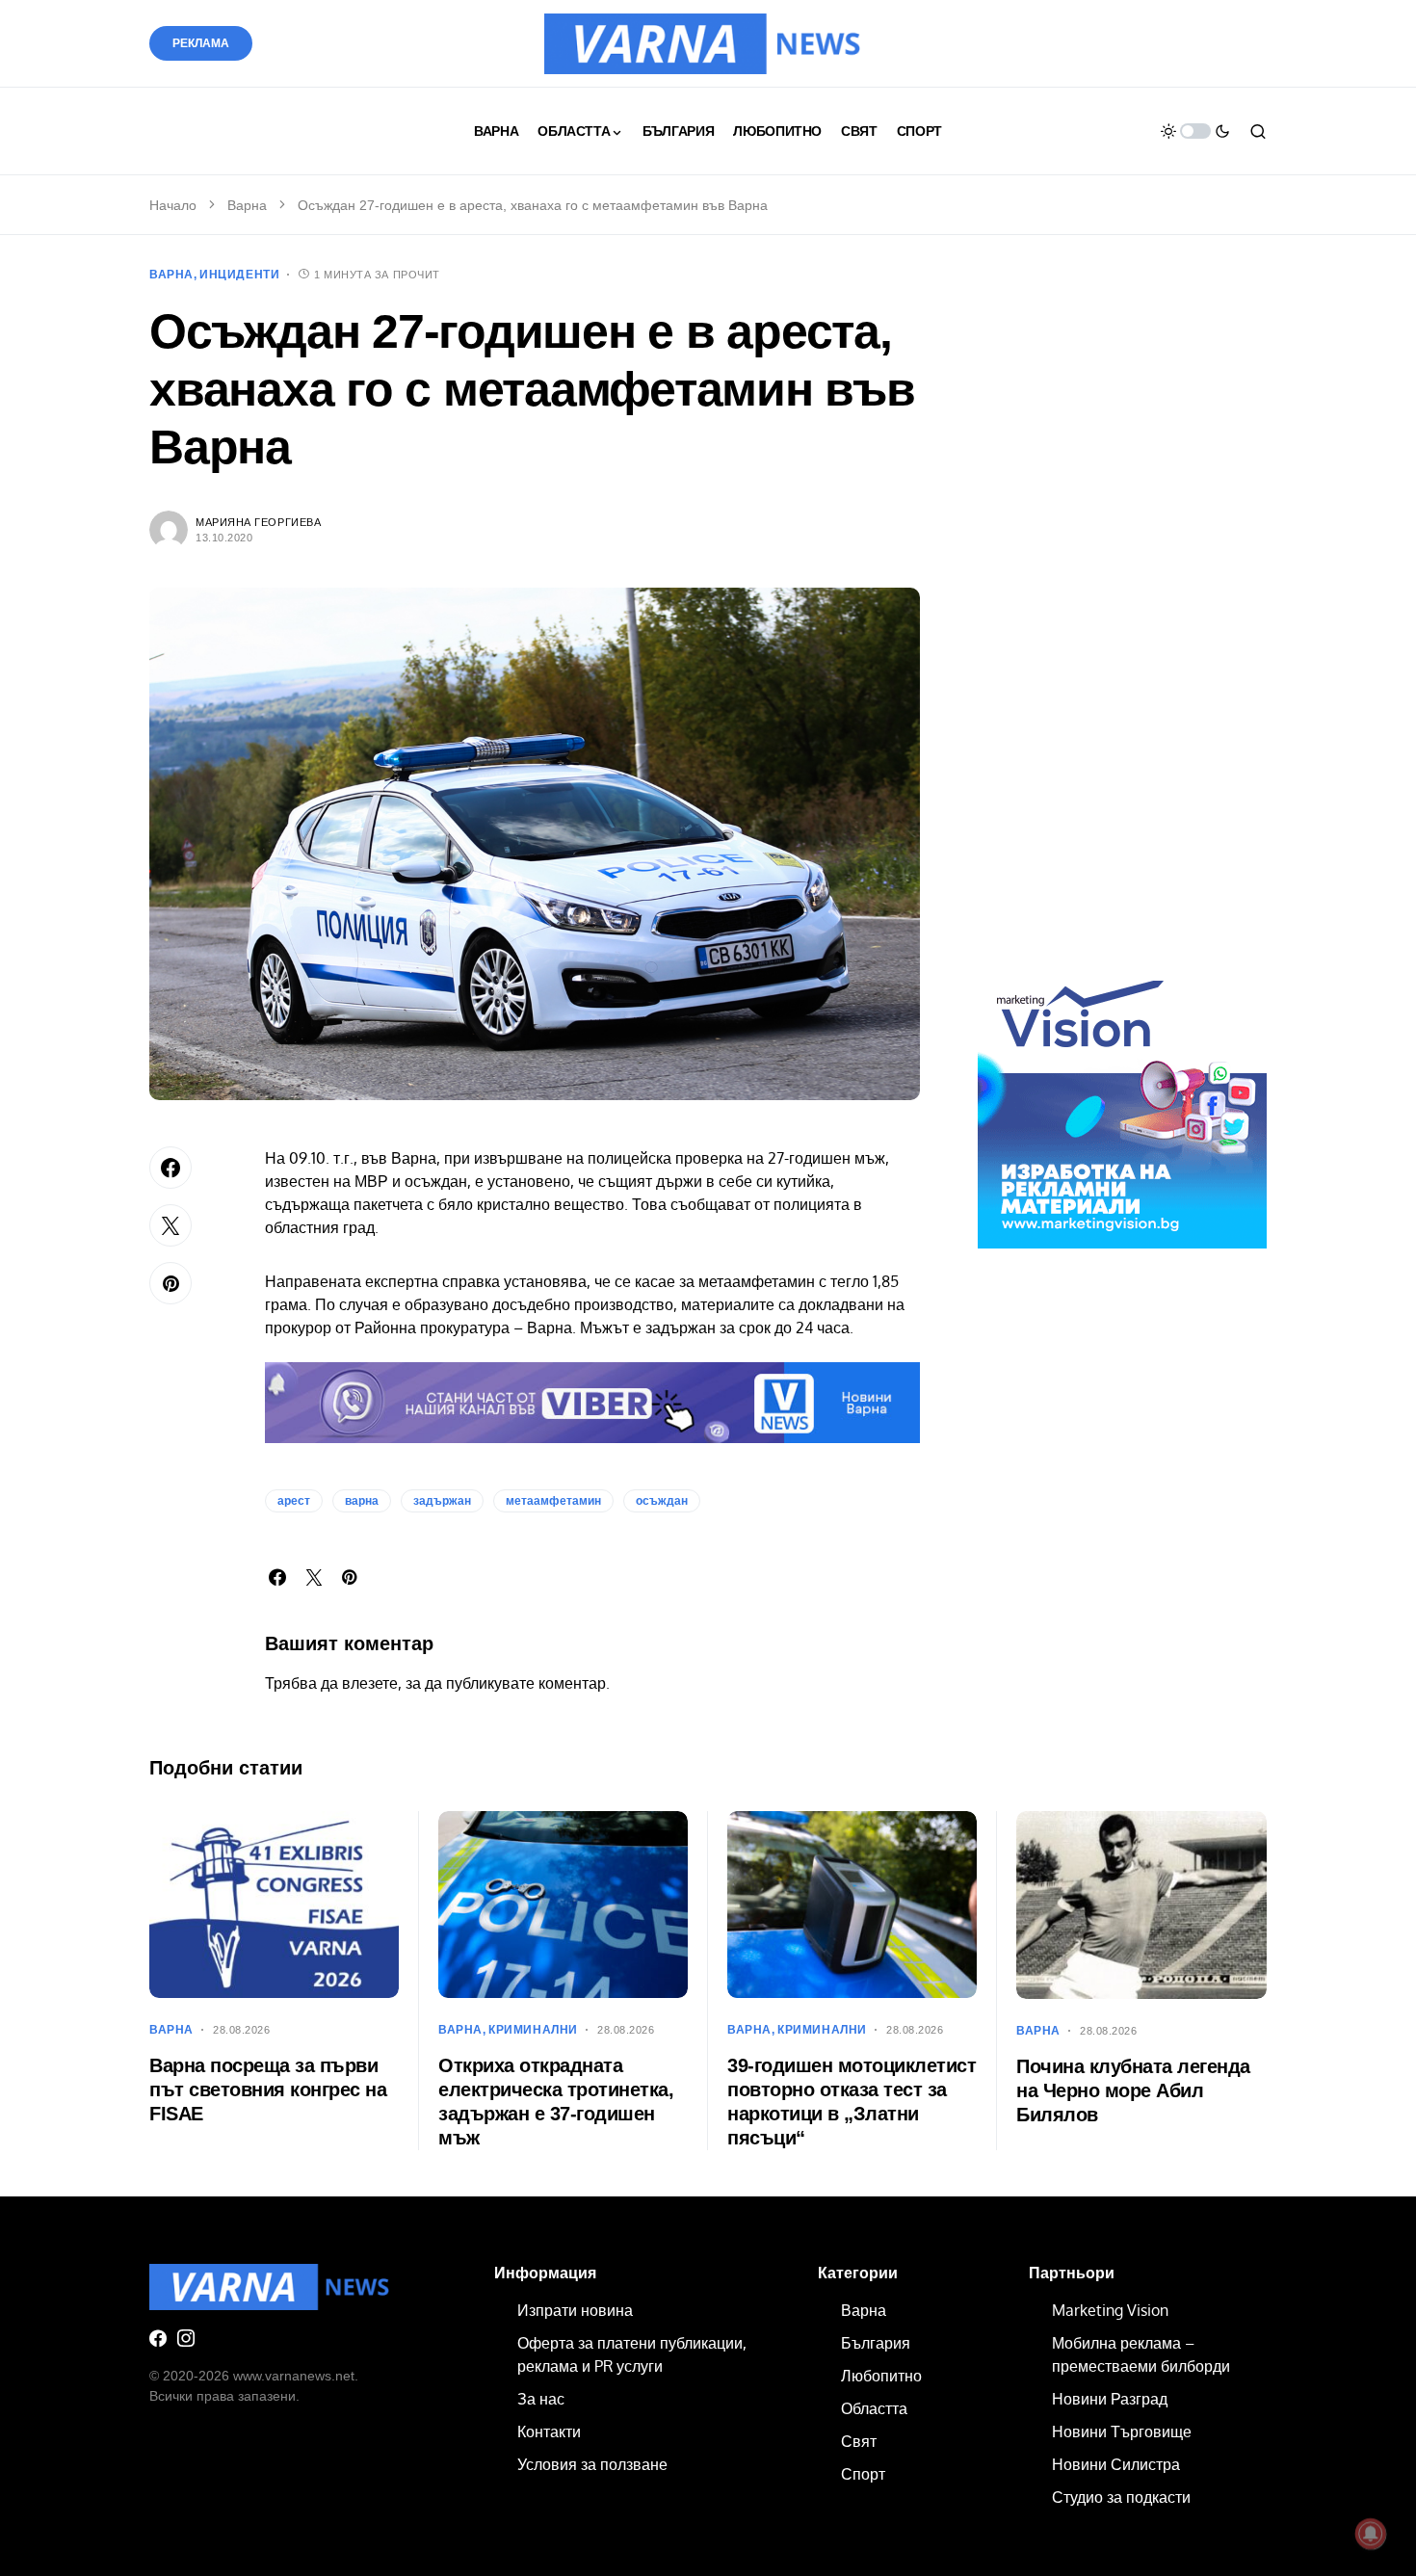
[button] (1195, 131)
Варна (247, 205)
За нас (541, 2399)
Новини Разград (1110, 2399)
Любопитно (881, 2376)
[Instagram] (186, 2338)
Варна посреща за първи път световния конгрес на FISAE (268, 2090)
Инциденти (239, 275)
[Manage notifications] (1371, 2534)
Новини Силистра (1116, 2464)
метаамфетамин (553, 1501)
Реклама (201, 43)
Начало (173, 205)
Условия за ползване (592, 2464)
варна (362, 1501)
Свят (859, 2441)
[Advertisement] (1122, 624)
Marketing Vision (1110, 2310)
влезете (370, 1683)
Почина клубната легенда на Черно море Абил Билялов (1133, 2090)
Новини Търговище (1122, 2431)
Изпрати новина (575, 2310)
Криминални (533, 2030)
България (876, 2343)
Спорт (863, 2474)
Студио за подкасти (1121, 2497)
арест (294, 1501)
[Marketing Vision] (1122, 1103)
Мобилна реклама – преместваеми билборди (1141, 2354)
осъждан (662, 1501)
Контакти (549, 2431)
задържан (442, 1501)
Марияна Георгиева (258, 522)
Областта (874, 2408)
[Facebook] (158, 2338)
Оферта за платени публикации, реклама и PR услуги (632, 2354)
